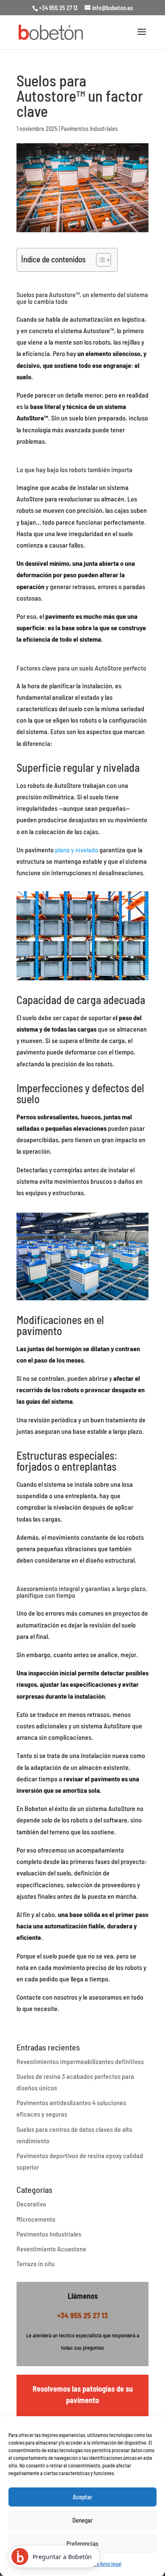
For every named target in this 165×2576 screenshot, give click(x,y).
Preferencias (82, 2543)
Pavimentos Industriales (89, 129)
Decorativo (31, 2204)
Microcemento (36, 2219)
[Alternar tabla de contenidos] (99, 260)
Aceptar (82, 2497)
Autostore (62, 294)
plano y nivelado (77, 850)
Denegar (82, 2520)
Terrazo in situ (36, 2263)
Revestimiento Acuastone (51, 2249)
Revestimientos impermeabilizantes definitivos (80, 2061)
